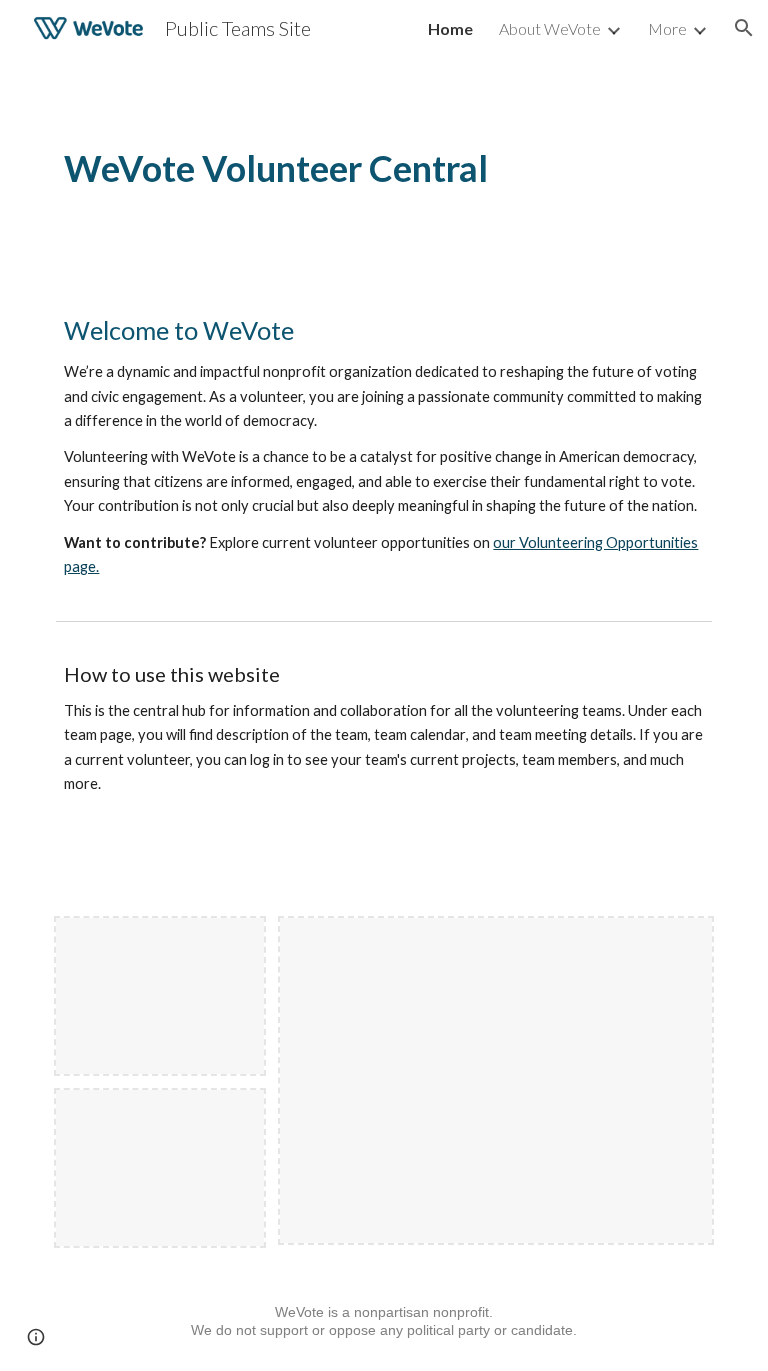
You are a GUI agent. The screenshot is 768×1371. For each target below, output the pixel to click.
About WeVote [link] (550, 28)
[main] (383, 168)
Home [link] (450, 28)
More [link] (667, 28)
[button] (744, 28)
